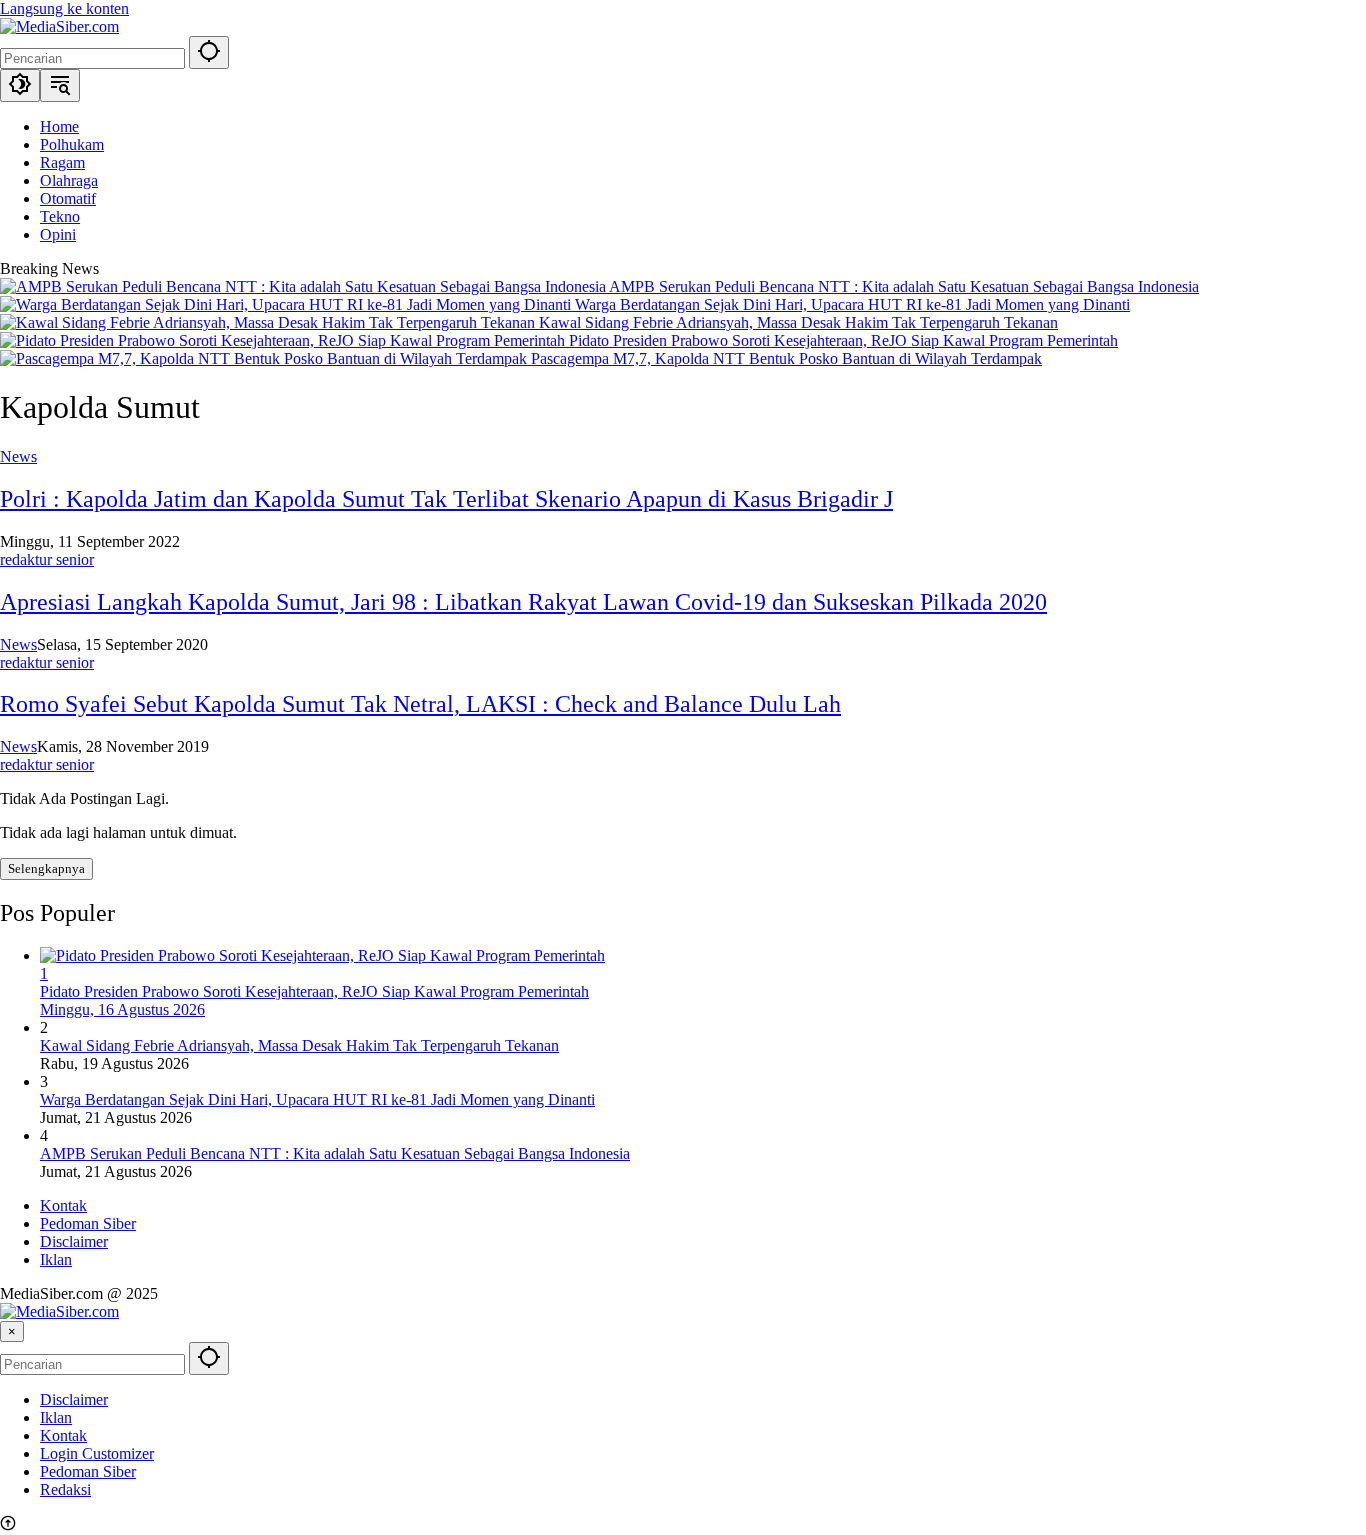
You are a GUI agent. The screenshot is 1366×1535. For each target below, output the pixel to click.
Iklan (56, 1259)
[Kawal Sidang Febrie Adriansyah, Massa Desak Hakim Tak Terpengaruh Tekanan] (269, 322)
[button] (209, 52)
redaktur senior (47, 559)
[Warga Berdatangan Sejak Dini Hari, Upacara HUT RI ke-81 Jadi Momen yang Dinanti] (287, 304)
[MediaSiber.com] (59, 26)
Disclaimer (74, 1241)
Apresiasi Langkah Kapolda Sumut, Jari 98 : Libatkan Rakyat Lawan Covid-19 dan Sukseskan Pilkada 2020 (523, 602)
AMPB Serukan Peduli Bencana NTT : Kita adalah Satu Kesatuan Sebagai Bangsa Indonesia (904, 286)
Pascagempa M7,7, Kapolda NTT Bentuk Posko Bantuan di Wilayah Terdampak (786, 358)
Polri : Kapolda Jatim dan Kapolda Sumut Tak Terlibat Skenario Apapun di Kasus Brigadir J (446, 499)
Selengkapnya (46, 868)
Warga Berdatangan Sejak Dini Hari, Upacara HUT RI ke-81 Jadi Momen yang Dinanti (852, 304)
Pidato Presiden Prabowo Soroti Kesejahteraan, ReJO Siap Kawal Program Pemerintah (843, 340)
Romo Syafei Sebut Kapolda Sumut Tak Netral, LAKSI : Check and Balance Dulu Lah (420, 704)
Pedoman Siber (88, 1223)
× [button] (12, 1331)
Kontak (63, 1205)
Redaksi (65, 1489)
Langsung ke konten (64, 8)
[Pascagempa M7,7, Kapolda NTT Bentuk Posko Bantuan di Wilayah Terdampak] (265, 358)
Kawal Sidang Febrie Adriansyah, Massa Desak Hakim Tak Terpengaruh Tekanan (798, 322)
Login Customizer (97, 1453)
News (18, 456)
